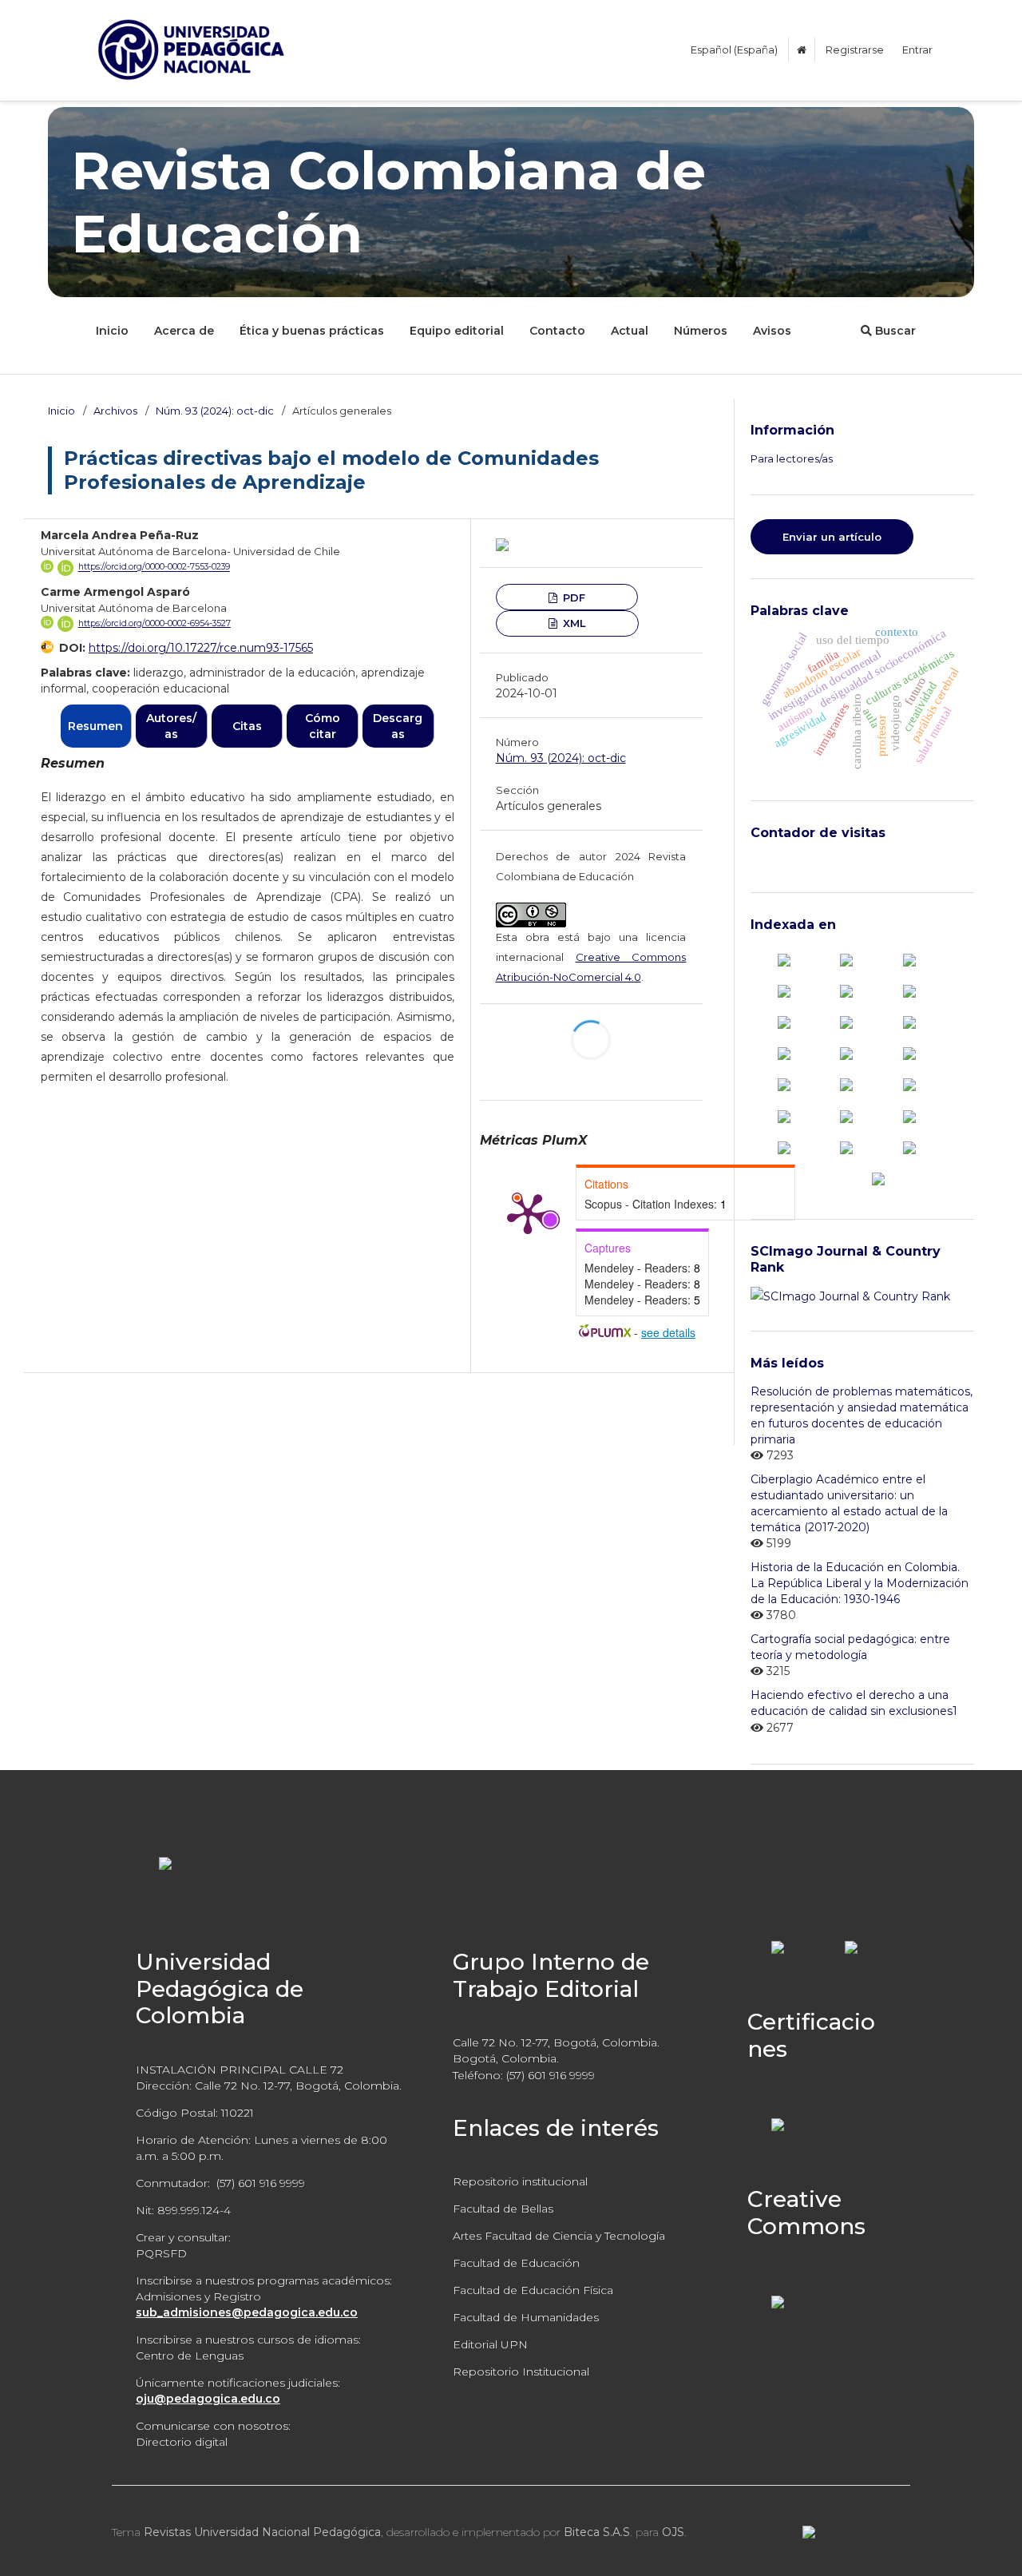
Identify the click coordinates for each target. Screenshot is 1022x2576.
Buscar (894, 331)
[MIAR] (784, 1084)
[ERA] (846, 1022)
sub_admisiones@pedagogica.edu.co (247, 2312)
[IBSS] (784, 1053)
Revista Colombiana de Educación (389, 202)
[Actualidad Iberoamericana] (909, 959)
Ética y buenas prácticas (312, 331)
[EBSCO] (784, 1022)
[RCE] (784, 1115)
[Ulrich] (909, 1146)
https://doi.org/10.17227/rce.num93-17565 (201, 648)
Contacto (557, 331)
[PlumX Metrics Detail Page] (528, 1213)
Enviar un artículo (832, 537)
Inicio (112, 331)
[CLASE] (784, 990)
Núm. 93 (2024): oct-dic (215, 411)
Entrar (917, 50)
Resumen (95, 726)
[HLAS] (909, 1022)
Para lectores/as (792, 458)
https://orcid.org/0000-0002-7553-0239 (154, 568)
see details (668, 1332)
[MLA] (846, 1084)
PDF (572, 597)
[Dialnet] (846, 990)
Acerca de (184, 331)
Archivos (115, 411)
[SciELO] (784, 1146)
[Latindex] (909, 1053)
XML (573, 623)
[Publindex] (846, 959)
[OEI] (909, 1084)
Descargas (398, 726)
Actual (630, 331)
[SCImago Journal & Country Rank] (850, 1296)
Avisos (772, 331)
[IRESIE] (846, 1053)
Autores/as (171, 726)
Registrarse (855, 50)
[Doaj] (909, 990)
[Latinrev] (909, 1115)
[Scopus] (784, 959)
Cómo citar (323, 726)
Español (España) (734, 50)
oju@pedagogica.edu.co (208, 2399)
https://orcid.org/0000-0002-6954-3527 (154, 623)
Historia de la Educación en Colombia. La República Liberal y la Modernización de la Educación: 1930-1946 (860, 1583)
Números (701, 331)
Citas (247, 726)
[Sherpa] (846, 1146)
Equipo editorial (457, 331)
